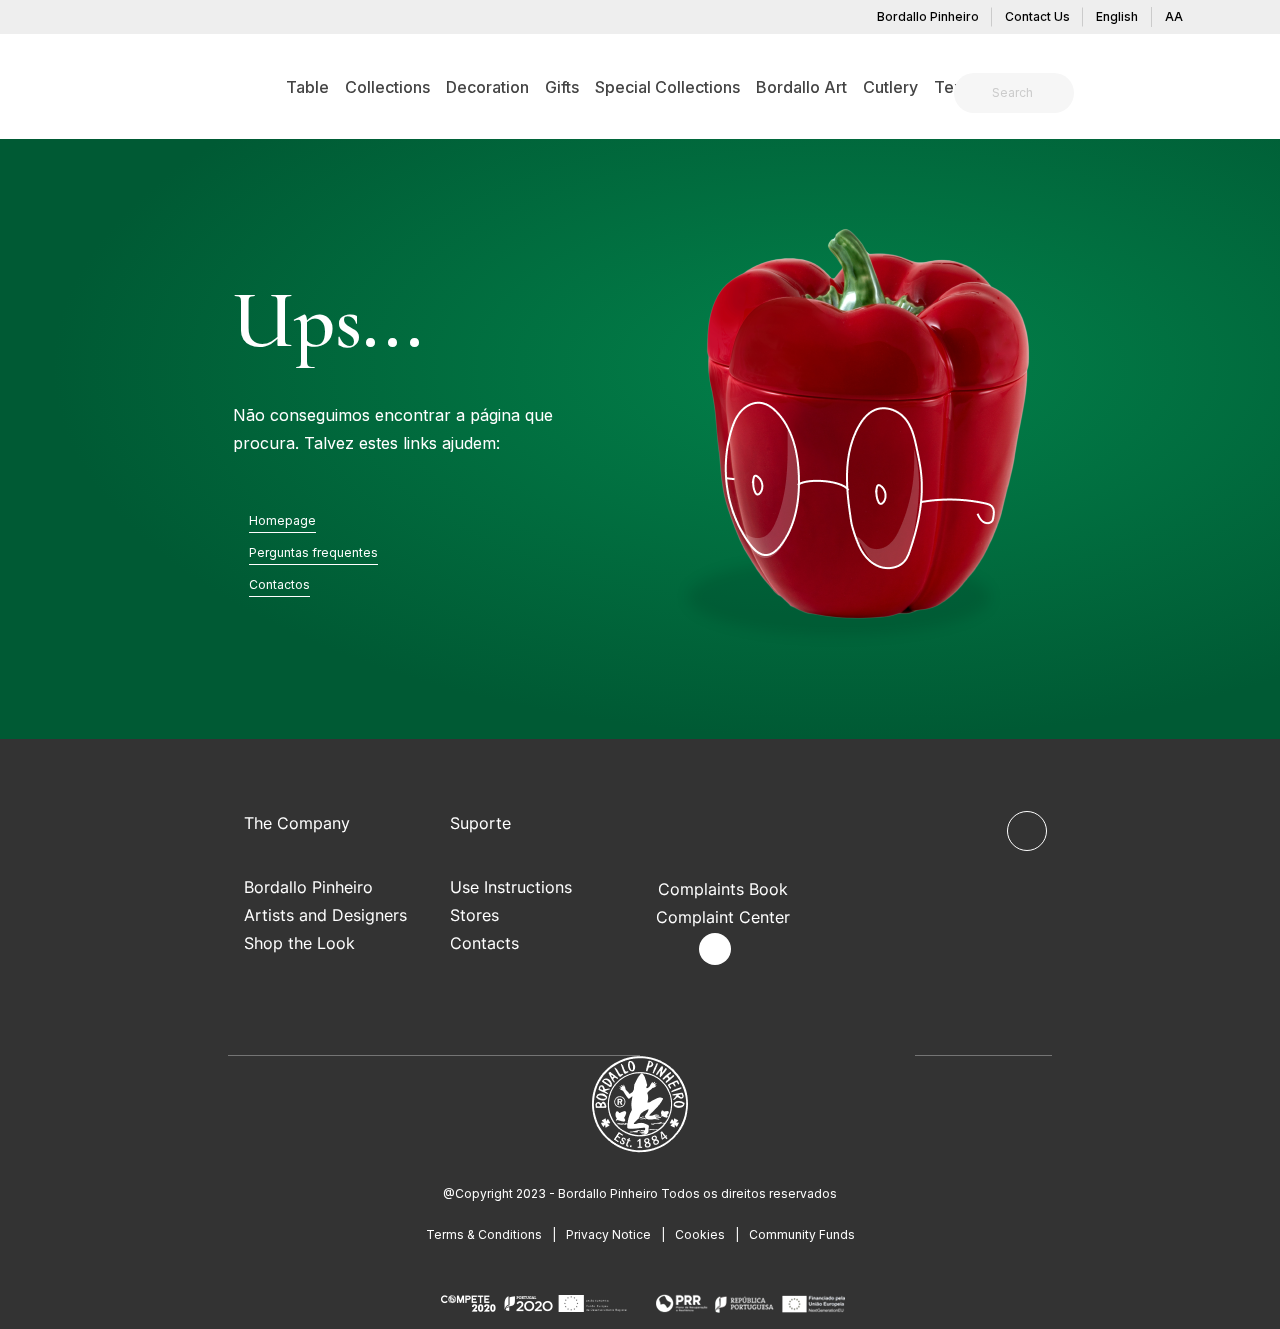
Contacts (484, 943)
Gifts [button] (562, 87)
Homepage (282, 520)
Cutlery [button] (890, 87)
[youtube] (761, 949)
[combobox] (1026, 93)
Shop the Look (299, 943)
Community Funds (802, 1234)
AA (1174, 16)
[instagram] (715, 949)
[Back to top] (1027, 831)
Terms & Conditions (484, 1234)
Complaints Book (723, 889)
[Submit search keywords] (974, 93)
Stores (474, 915)
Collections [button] (387, 87)
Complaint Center (723, 917)
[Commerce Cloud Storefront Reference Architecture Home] (116, 86)
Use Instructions (511, 887)
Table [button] (307, 87)
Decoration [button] (487, 87)
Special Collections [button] (667, 87)
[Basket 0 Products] (1187, 95)
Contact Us (1037, 16)
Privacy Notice (608, 1234)
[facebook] (668, 949)
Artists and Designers (325, 915)
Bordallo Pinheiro (928, 16)
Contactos (279, 584)
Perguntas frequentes (313, 552)
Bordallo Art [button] (801, 87)
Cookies (700, 1234)
